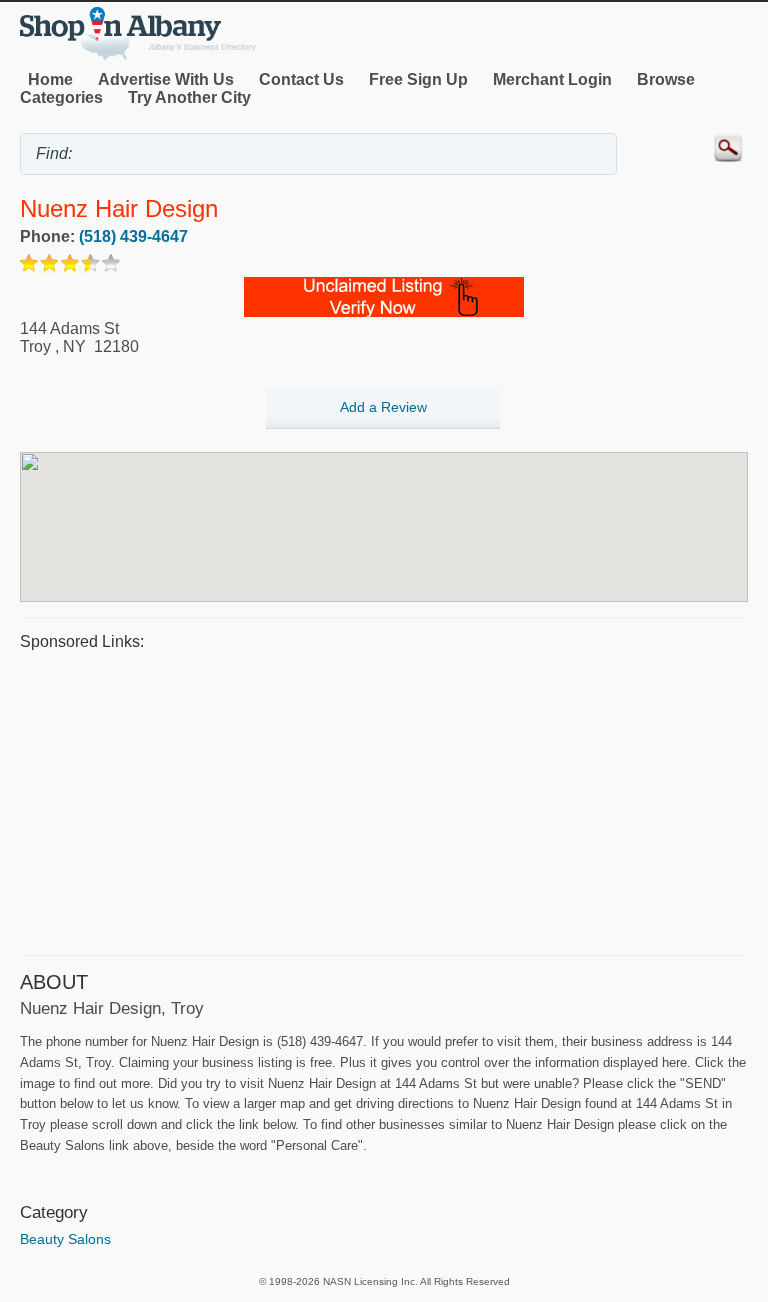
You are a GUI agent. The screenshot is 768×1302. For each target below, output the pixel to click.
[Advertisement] (384, 800)
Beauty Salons (65, 1239)
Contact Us (301, 79)
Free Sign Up (418, 79)
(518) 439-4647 (133, 236)
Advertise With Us (166, 79)
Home (50, 79)
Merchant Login (552, 79)
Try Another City (189, 97)
